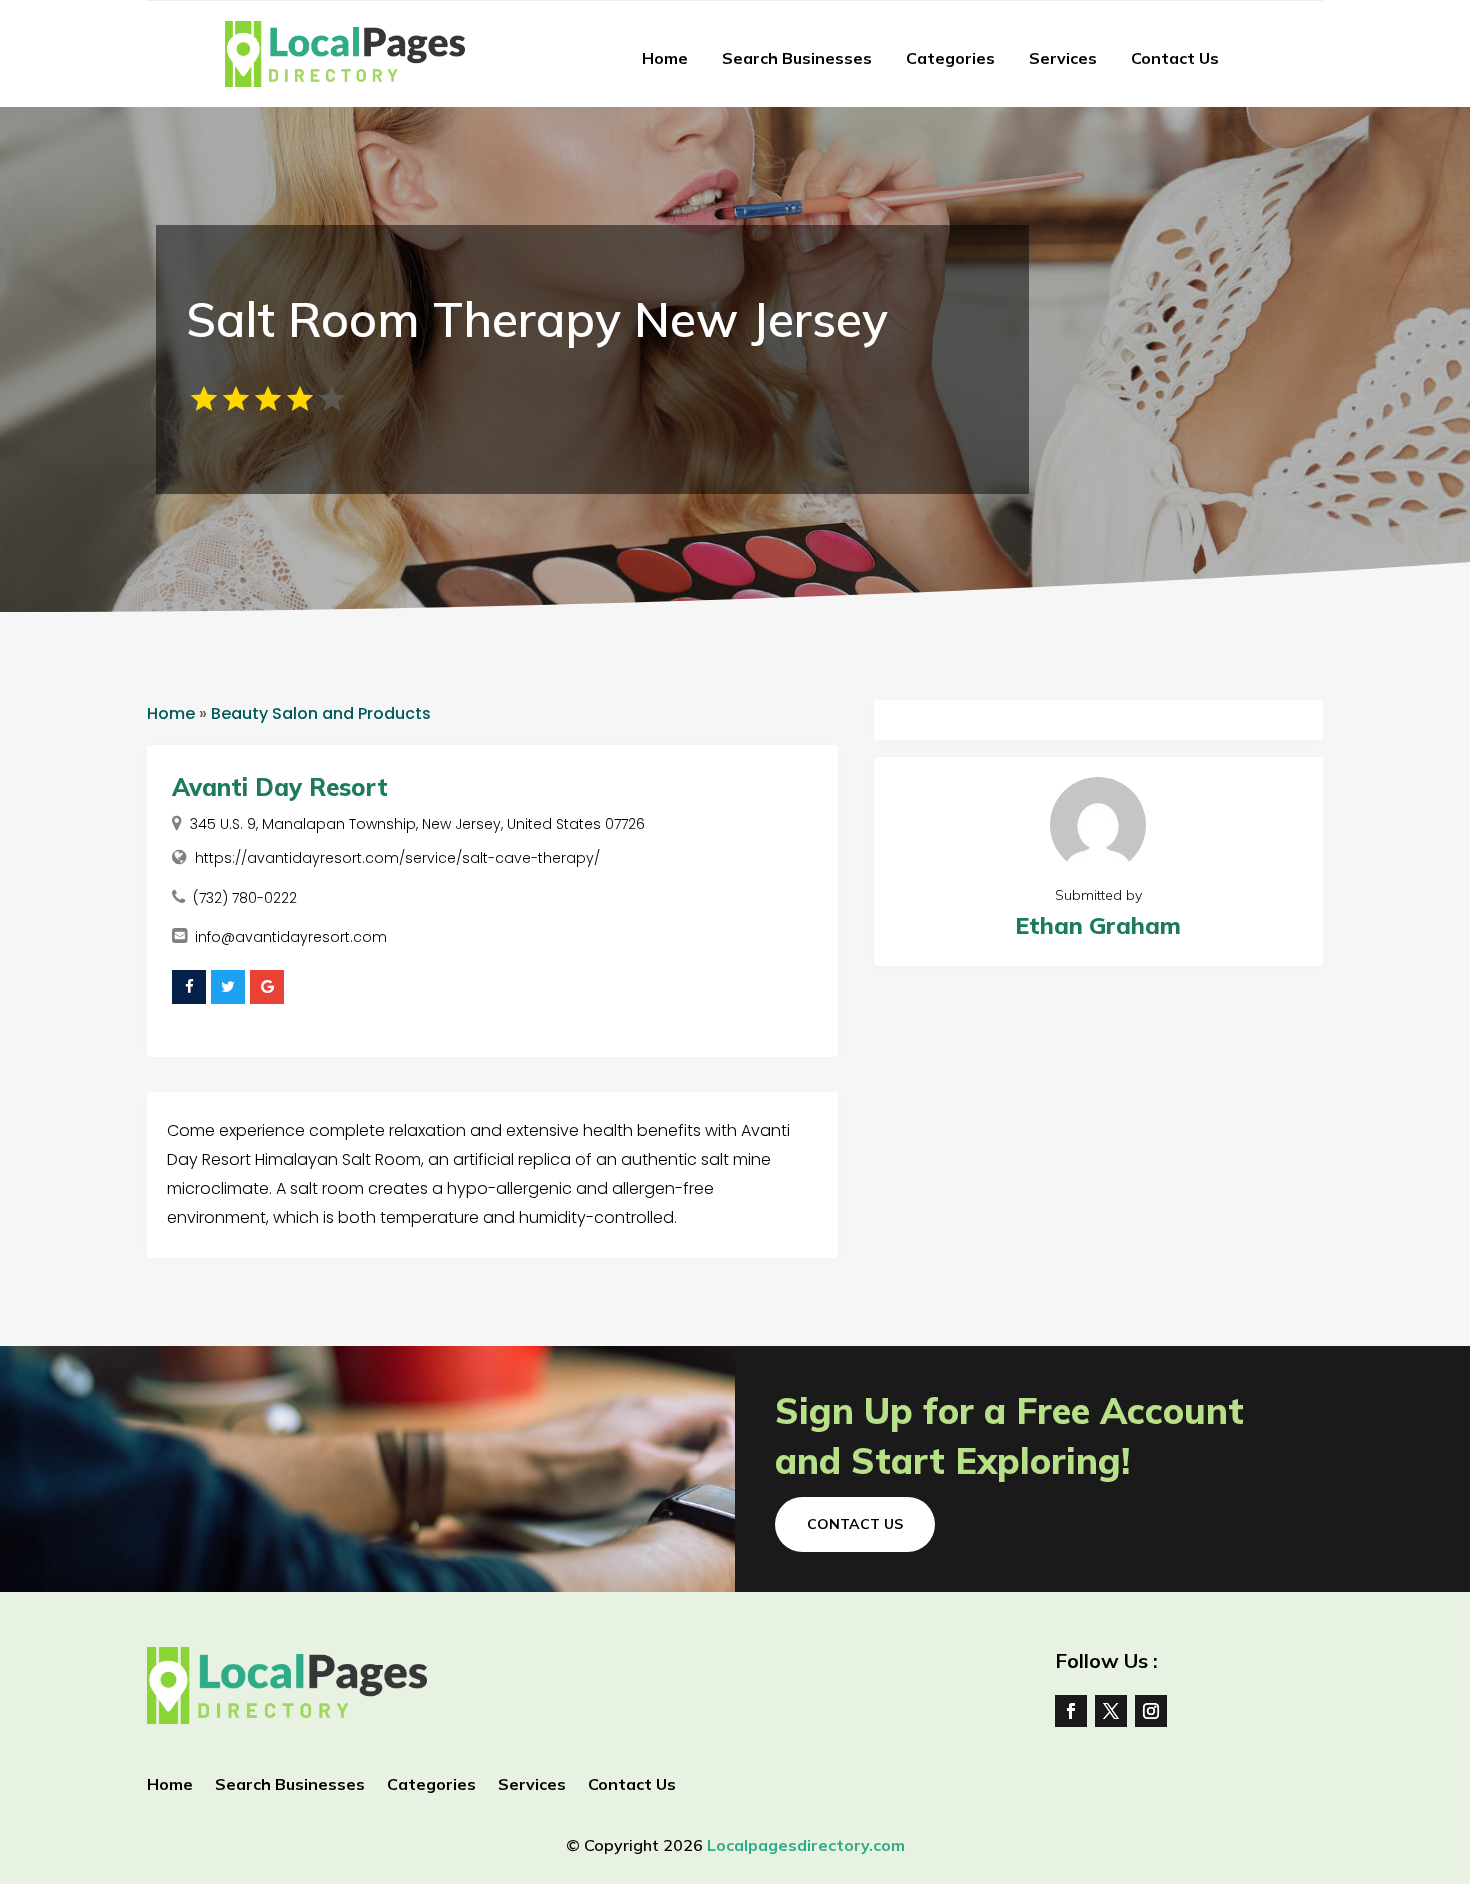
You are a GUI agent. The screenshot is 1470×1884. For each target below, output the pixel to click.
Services (1063, 58)
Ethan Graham (1098, 925)
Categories (950, 58)
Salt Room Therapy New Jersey (537, 319)
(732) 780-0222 (245, 898)
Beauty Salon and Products (321, 713)
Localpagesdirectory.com (806, 1845)
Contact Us (1175, 58)
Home (665, 58)
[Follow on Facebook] (1071, 1711)
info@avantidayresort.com (291, 937)
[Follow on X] (1111, 1711)
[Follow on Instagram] (1151, 1711)
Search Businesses (797, 58)
